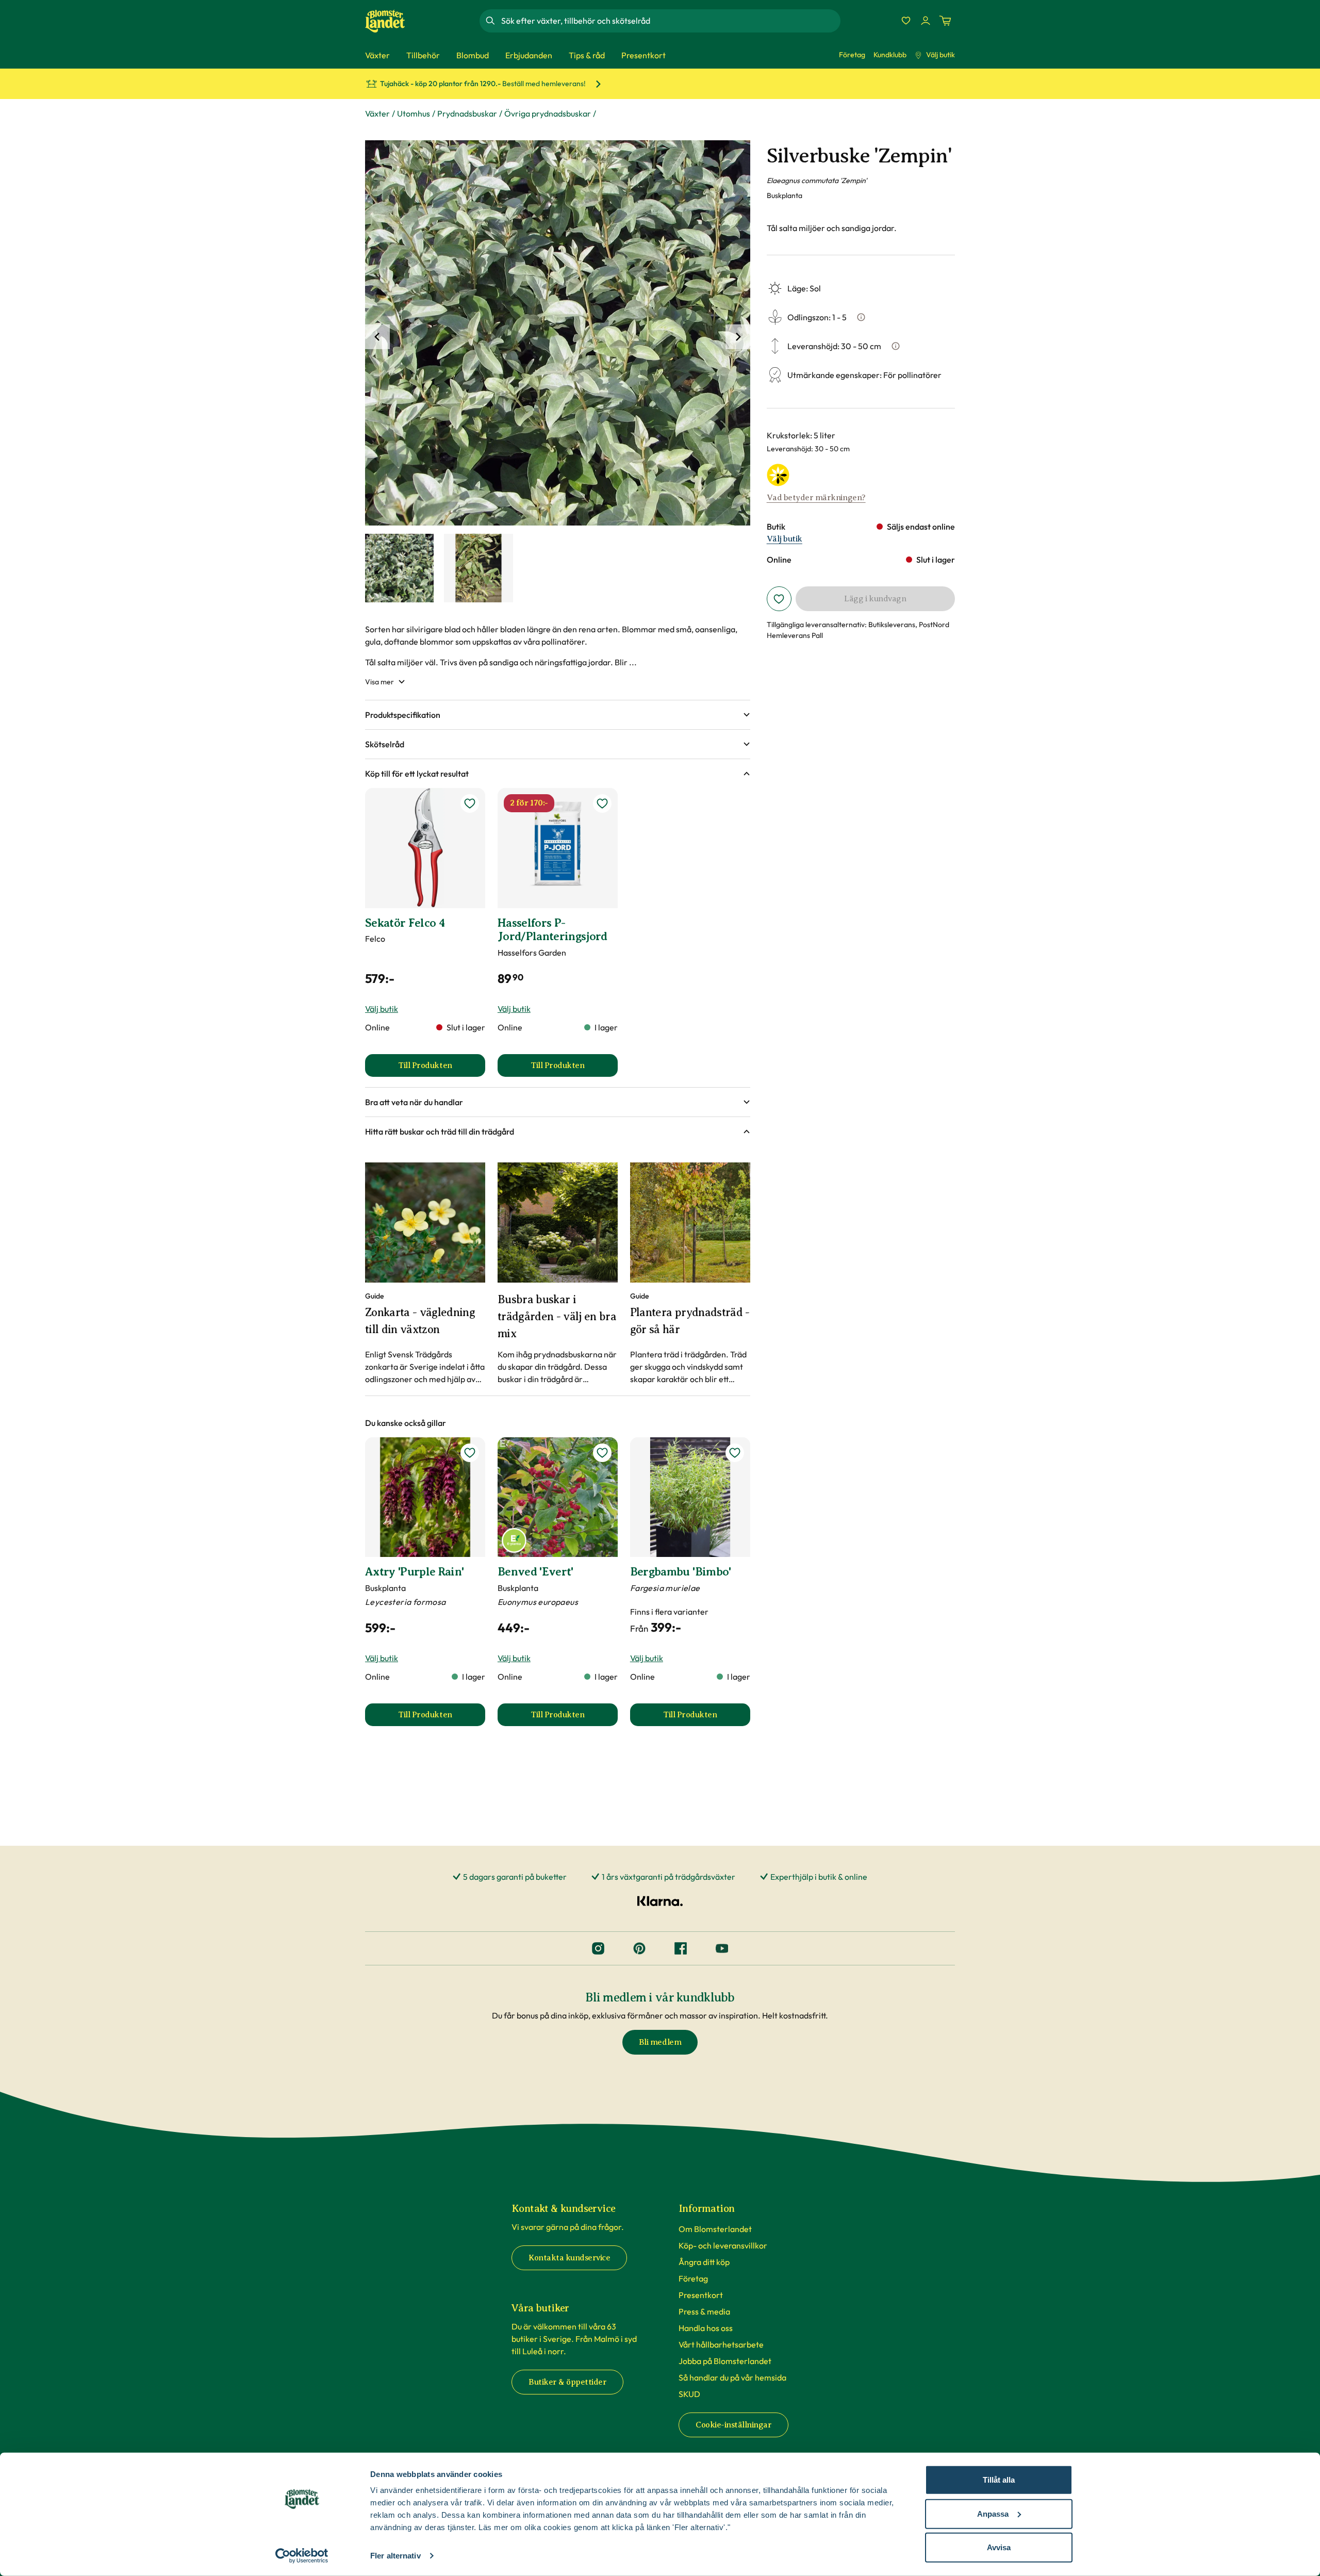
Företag (852, 55)
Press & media (704, 2311)
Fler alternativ (395, 2556)
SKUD (689, 2394)
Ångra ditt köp (704, 2262)
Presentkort (701, 2295)
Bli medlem (660, 2042)
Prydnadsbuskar (467, 113)
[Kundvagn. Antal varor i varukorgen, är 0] (945, 21)
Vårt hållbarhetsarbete (721, 2344)
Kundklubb (890, 55)
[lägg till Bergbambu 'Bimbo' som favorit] (735, 1453)
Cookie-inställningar (733, 2425)
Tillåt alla (999, 2480)
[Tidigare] (377, 337)
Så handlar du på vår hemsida (732, 2377)
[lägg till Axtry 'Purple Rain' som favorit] (470, 1453)
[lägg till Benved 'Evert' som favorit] (602, 1453)
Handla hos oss (706, 2328)
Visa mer (379, 682)
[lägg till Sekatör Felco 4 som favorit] (470, 803)
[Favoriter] (906, 21)
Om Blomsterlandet (715, 2229)
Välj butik (940, 55)
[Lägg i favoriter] (779, 599)
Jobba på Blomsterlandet (725, 2361)
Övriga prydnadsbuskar (548, 113)
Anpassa (993, 2513)
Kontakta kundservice (569, 2258)
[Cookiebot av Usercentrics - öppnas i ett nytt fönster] (302, 2556)
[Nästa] (738, 337)
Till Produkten (442, 1069)
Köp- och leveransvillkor (723, 2245)
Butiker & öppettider (567, 2382)
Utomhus (414, 113)
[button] (558, 715)
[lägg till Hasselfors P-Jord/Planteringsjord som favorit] (602, 803)
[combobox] (670, 21)
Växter (377, 113)
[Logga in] (926, 21)
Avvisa (999, 2547)
